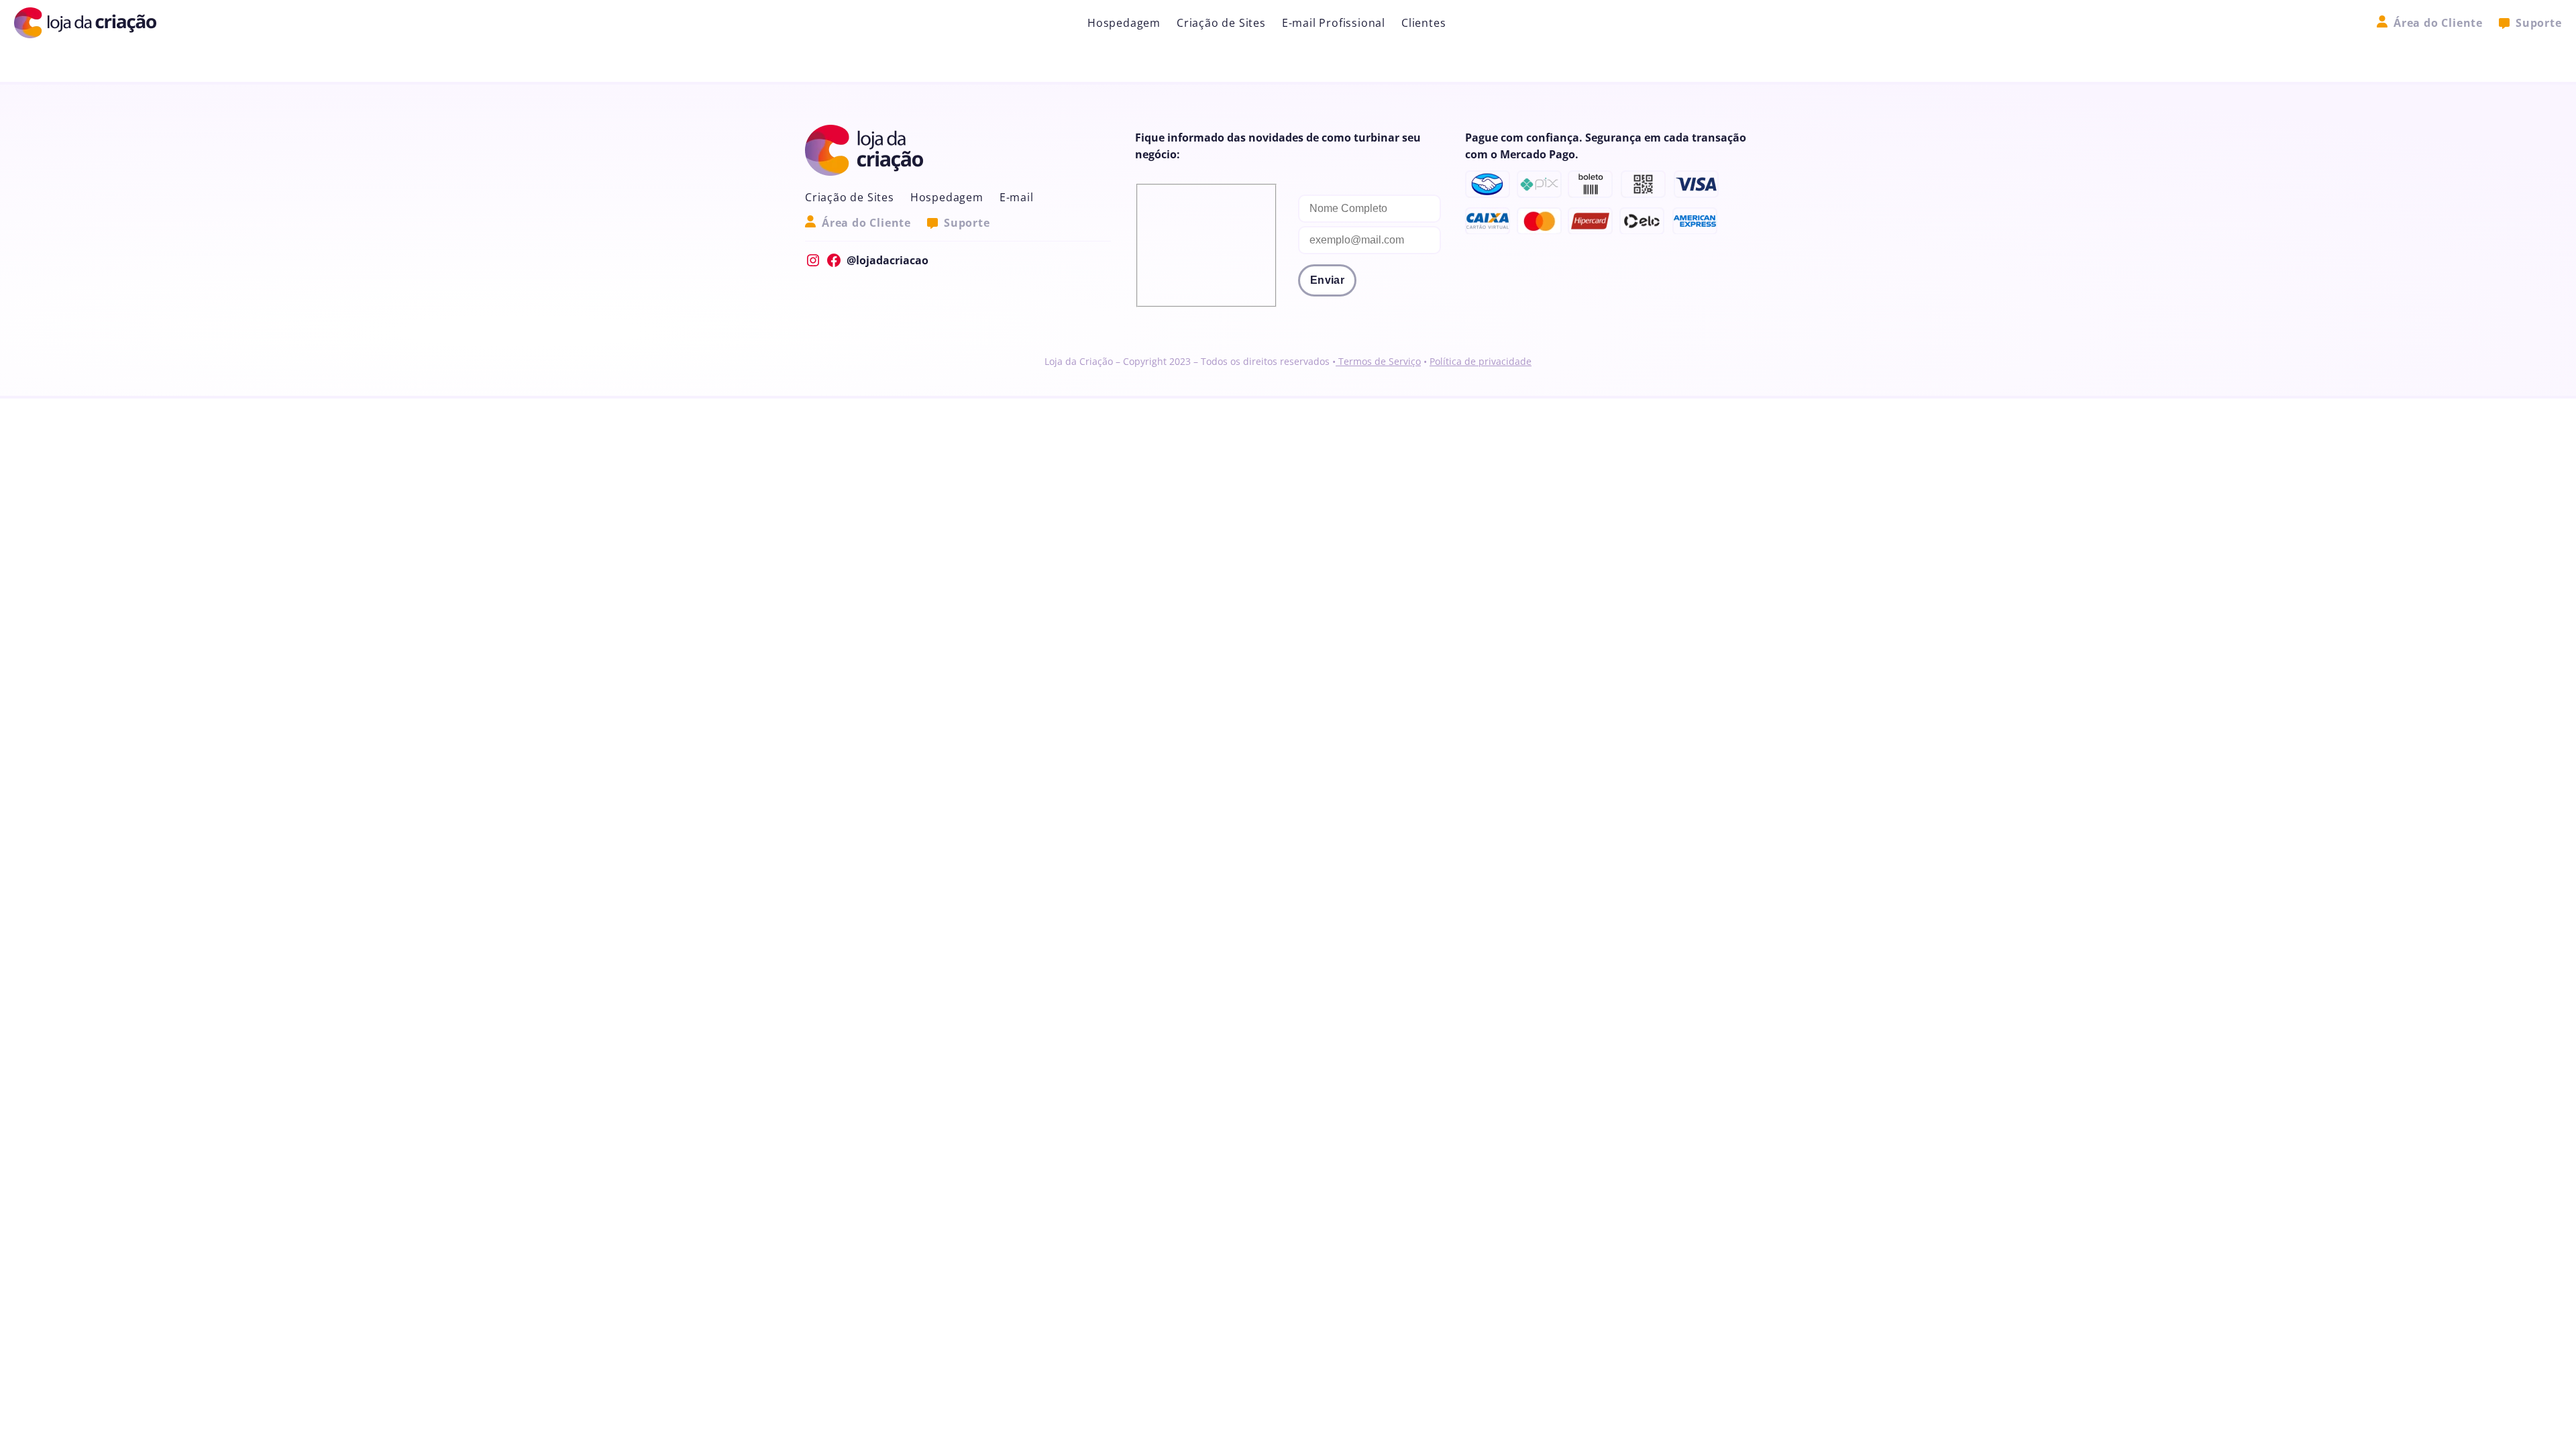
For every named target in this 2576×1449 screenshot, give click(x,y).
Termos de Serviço (1378, 361)
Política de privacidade (1481, 361)
